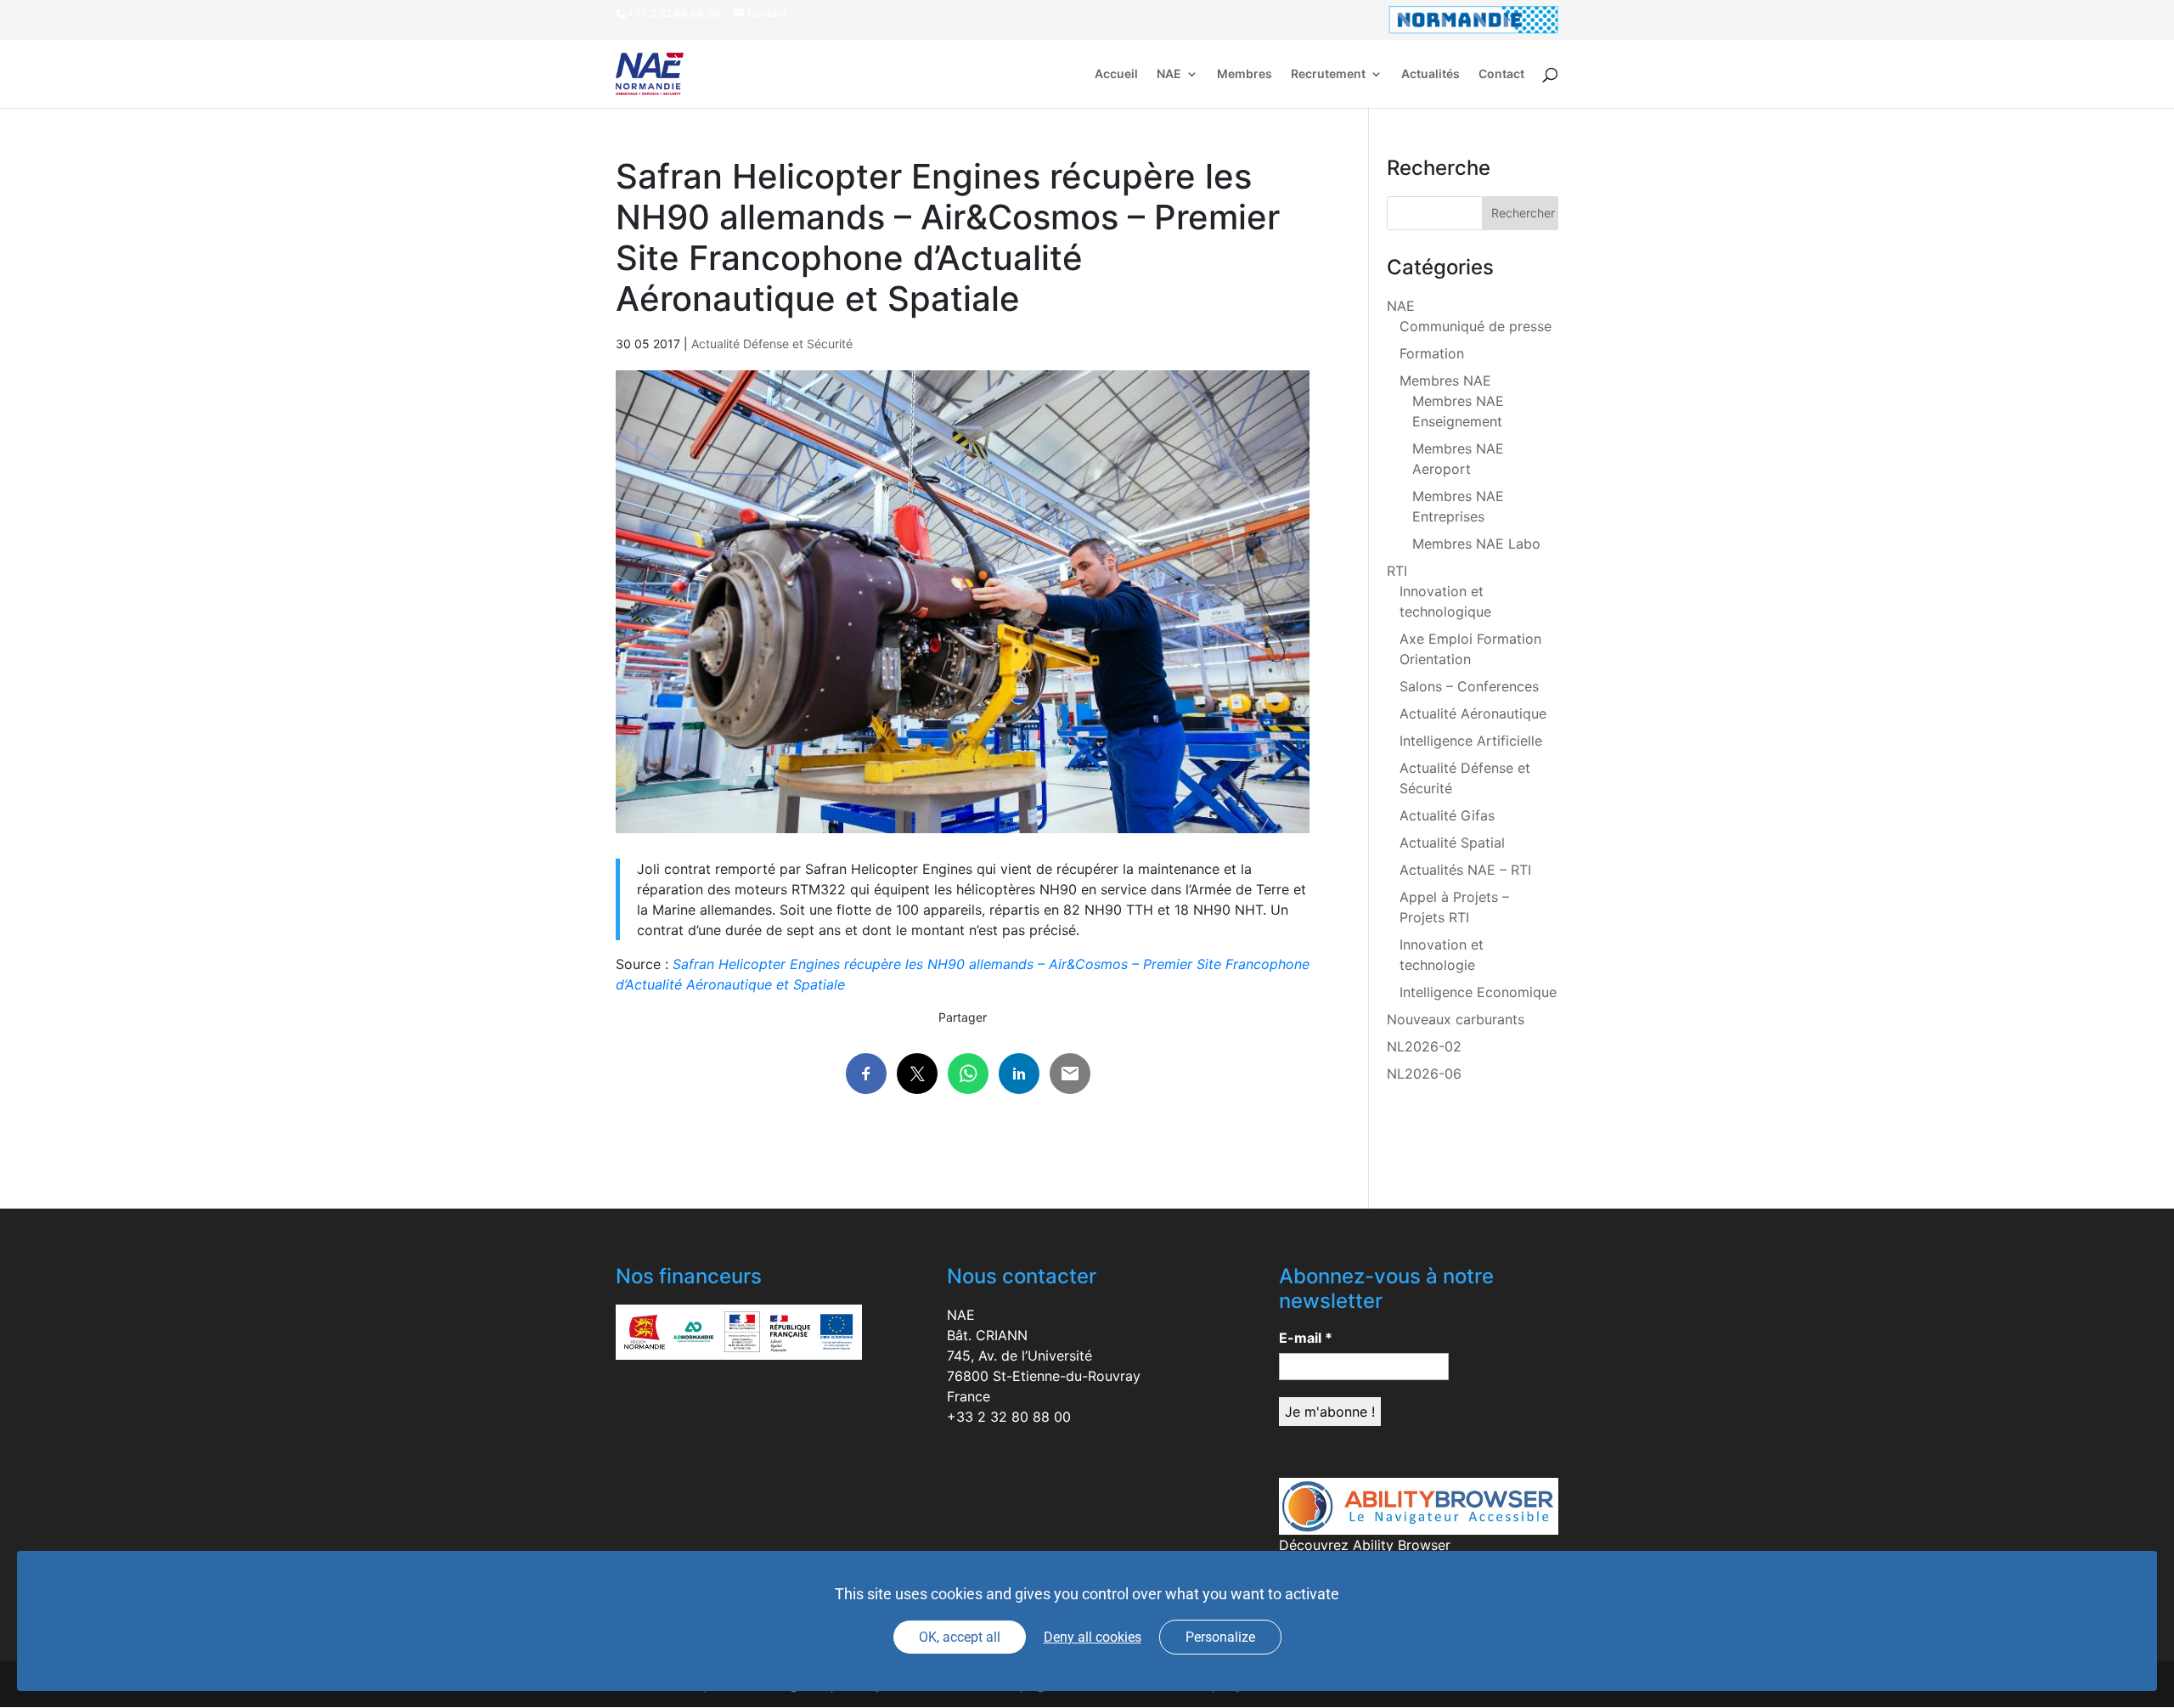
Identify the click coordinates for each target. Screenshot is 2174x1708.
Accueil (1116, 74)
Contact (1501, 74)
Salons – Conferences (1469, 686)
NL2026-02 (1424, 1046)
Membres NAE (1445, 380)
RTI (1397, 571)
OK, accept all (960, 1637)
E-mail (1306, 1338)
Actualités (1431, 74)
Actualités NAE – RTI (1465, 870)
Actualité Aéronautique (1473, 713)
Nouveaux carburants (1456, 1019)
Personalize (1220, 1637)
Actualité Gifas (1447, 815)
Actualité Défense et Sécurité (772, 344)
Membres (1245, 74)
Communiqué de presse (1476, 326)
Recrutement (1328, 74)
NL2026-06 (1424, 1074)
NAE (1169, 74)
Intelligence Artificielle (1471, 741)
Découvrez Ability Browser (1365, 1545)
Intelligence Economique (1478, 992)
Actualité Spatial (1452, 843)
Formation (1432, 353)
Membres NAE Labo (1476, 544)
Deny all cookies (1093, 1637)
